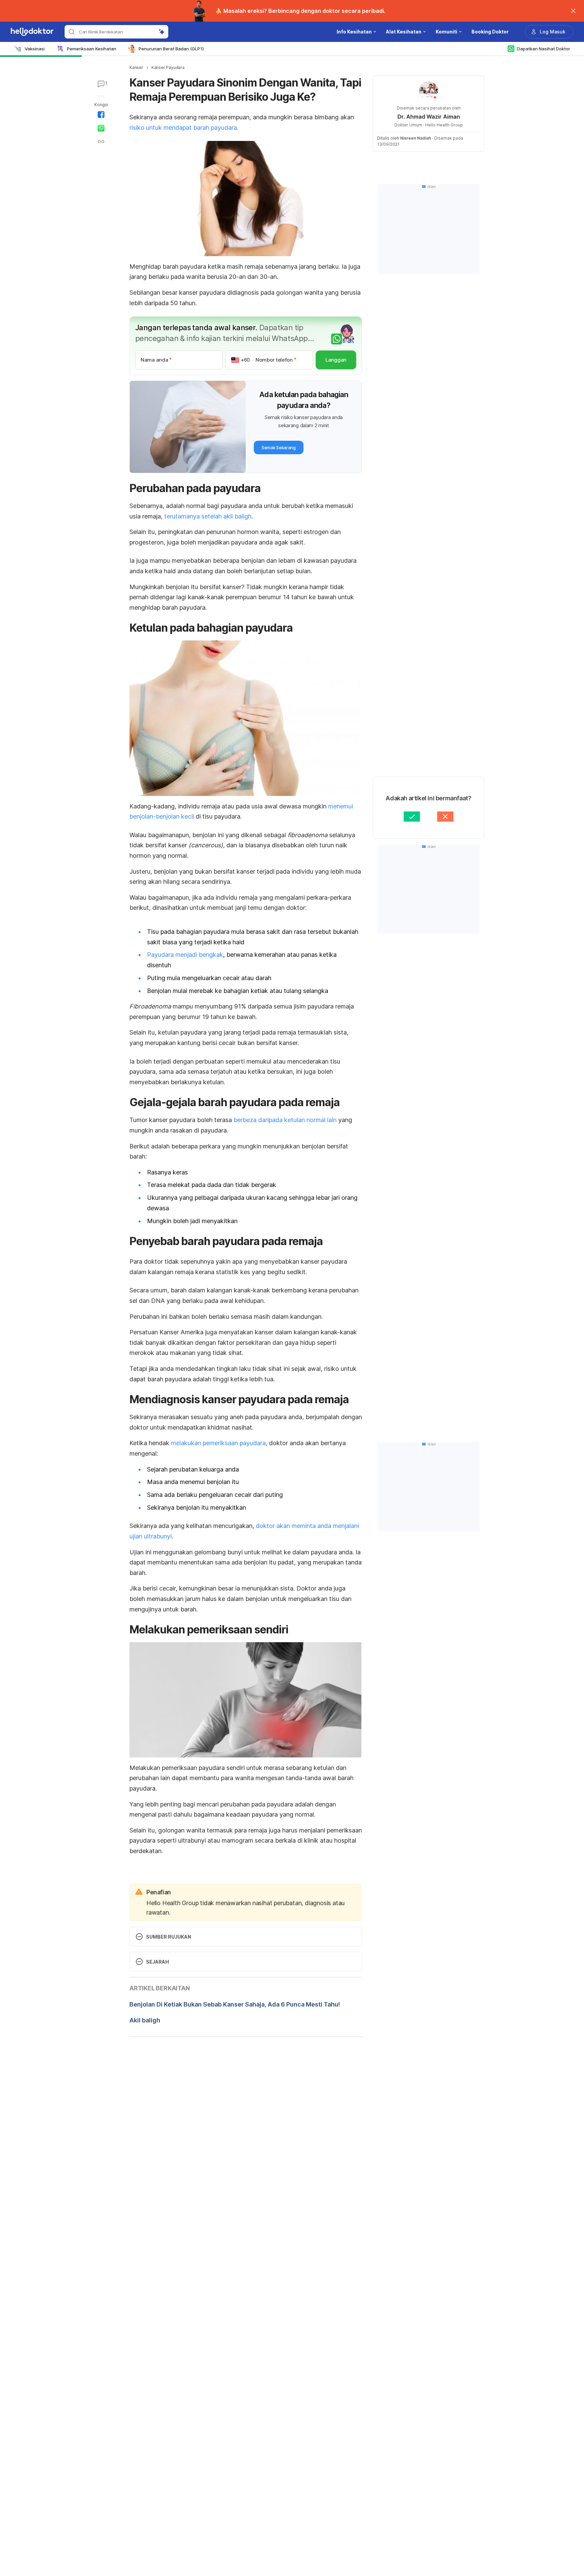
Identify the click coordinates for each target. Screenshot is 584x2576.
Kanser (136, 67)
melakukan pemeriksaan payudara (218, 1443)
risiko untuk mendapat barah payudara (183, 128)
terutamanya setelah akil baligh (208, 516)
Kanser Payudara (168, 67)
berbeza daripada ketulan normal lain (285, 1120)
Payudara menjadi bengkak (185, 955)
